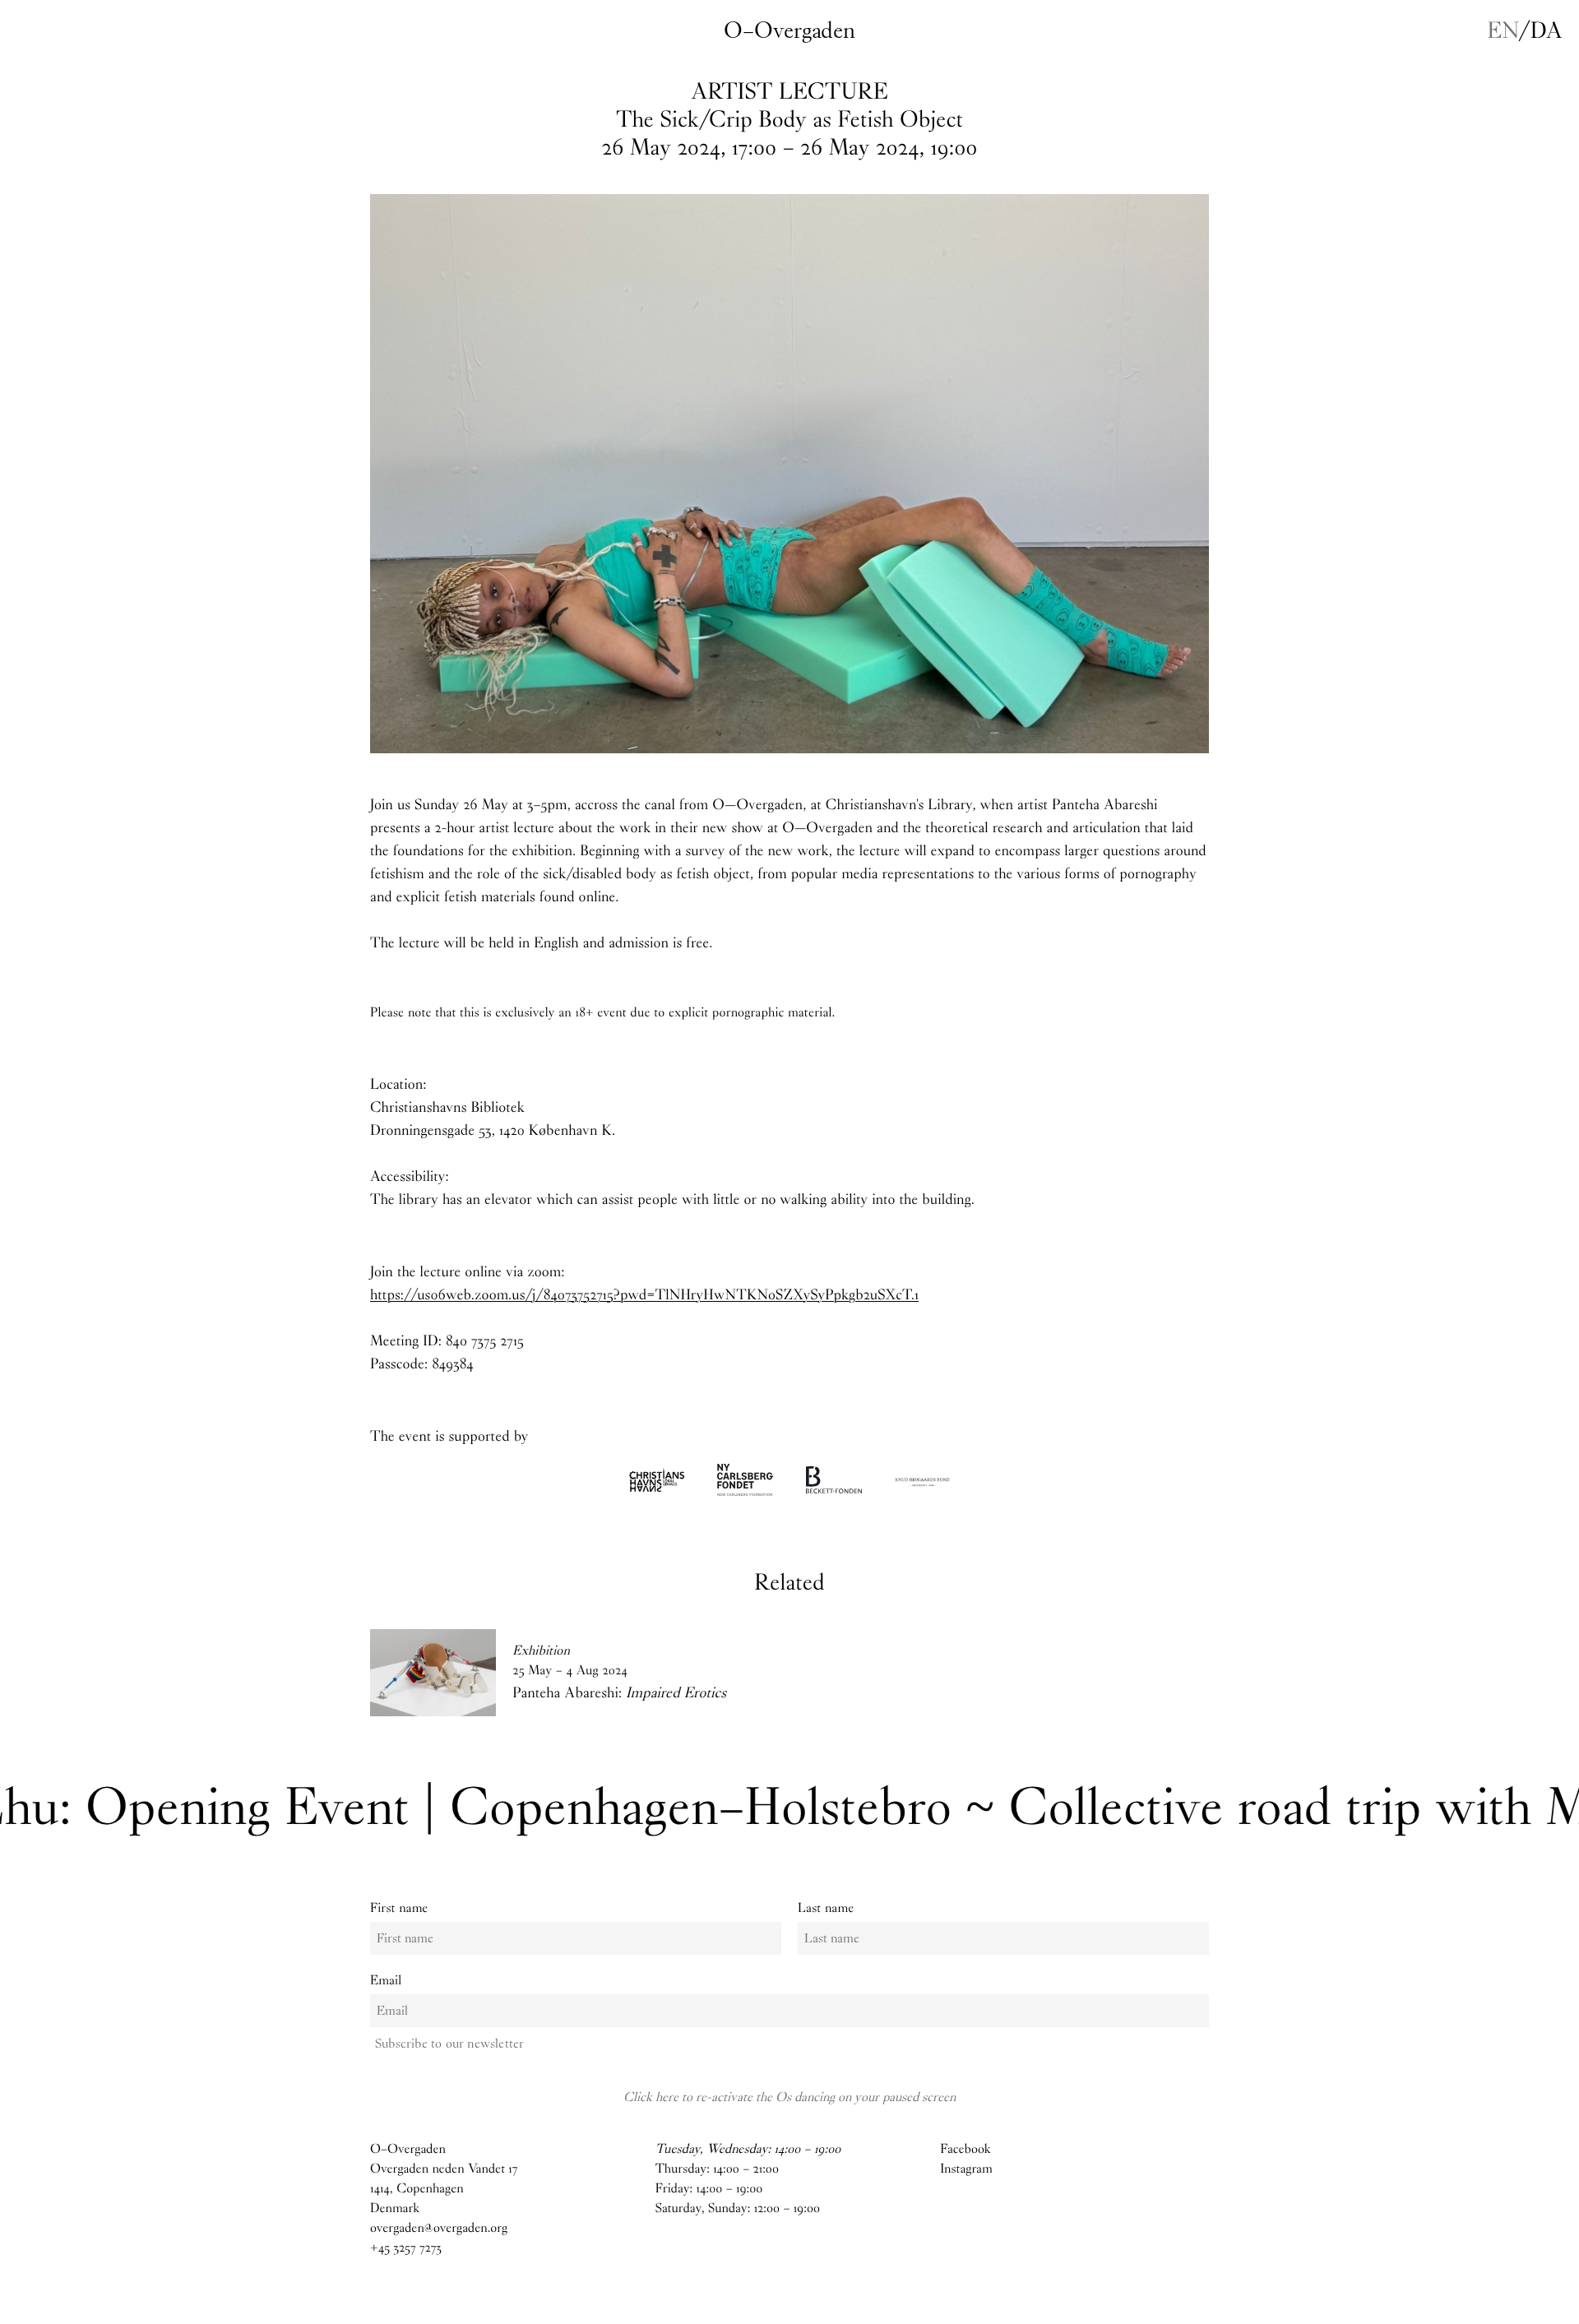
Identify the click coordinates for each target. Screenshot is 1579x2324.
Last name (826, 1908)
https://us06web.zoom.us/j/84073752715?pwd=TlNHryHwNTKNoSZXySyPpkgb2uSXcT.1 (644, 1294)
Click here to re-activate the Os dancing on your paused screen (789, 2097)
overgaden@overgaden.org (439, 2228)
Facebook (965, 2149)
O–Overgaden (789, 30)
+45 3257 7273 (406, 2248)
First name (399, 1908)
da (1547, 30)
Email (386, 1981)
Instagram (966, 2169)
